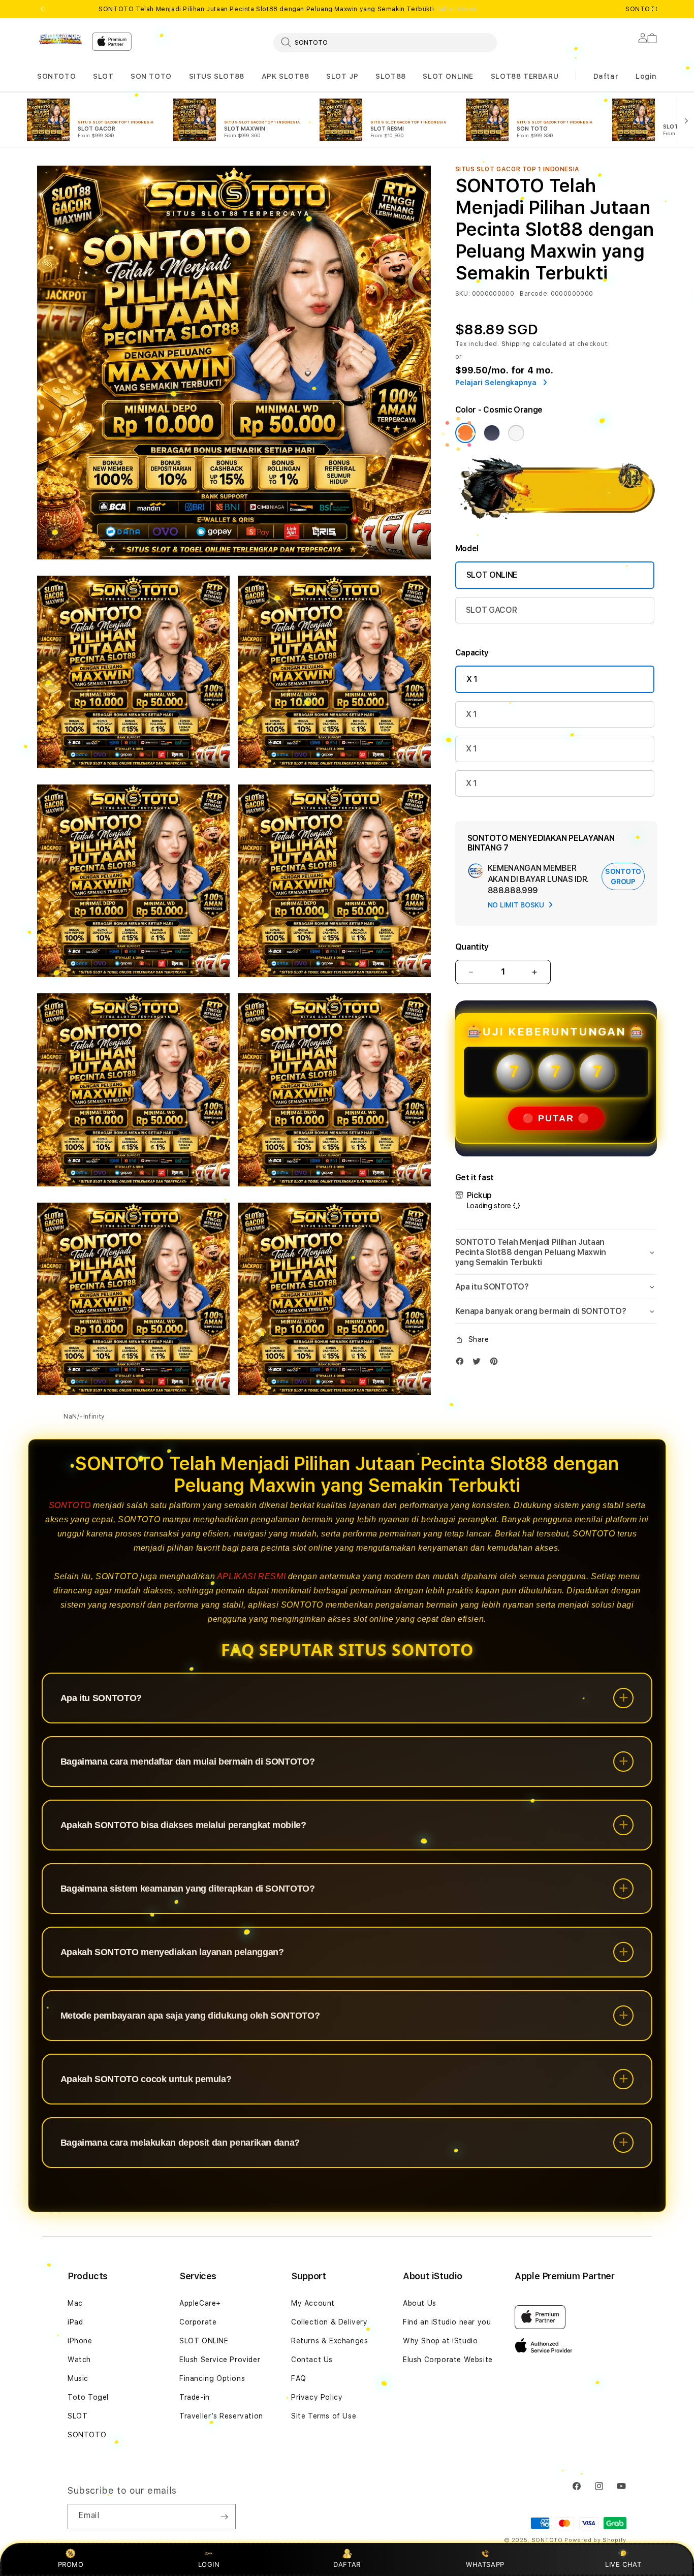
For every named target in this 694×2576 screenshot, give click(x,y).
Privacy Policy (317, 2397)
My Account (313, 2303)
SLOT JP (342, 76)
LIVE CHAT (623, 2564)
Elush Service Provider (220, 2360)
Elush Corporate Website (448, 2360)
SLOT (103, 76)
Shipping (516, 344)
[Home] (60, 39)
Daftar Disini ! (458, 9)
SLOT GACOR (492, 610)
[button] (56, 76)
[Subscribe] (224, 2517)
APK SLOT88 (286, 76)
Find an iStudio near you (447, 2322)
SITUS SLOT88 (217, 76)
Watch (79, 2360)
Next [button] (652, 9)
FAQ (299, 2378)
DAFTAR (347, 2564)
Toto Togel (88, 2397)
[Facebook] (462, 1363)
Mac (75, 2303)
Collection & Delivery (329, 2322)
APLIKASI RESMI (251, 1576)
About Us (420, 2303)
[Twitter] (479, 1363)
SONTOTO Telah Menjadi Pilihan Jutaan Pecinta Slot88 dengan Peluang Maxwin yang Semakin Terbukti (289, 9)
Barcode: (534, 294)
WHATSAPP (485, 2564)
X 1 (472, 679)
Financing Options (212, 2378)
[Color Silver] (516, 433)
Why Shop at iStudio (440, 2341)
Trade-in (195, 2397)
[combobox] (385, 42)
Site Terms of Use (324, 2416)
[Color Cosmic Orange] (465, 433)
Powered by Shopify (595, 2540)
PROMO (71, 2564)
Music (78, 2378)
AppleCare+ (200, 2303)
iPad (75, 2322)
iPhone (80, 2341)
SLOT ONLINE (448, 76)
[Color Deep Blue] (492, 433)
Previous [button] (42, 9)
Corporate (198, 2322)
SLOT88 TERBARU (525, 76)
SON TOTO (151, 76)
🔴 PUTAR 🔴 (556, 1118)
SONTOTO (56, 76)
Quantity (472, 947)
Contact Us (312, 2360)
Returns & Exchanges (329, 2341)
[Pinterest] (496, 1363)
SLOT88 (391, 76)
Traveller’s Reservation (221, 2416)
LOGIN (209, 2564)
